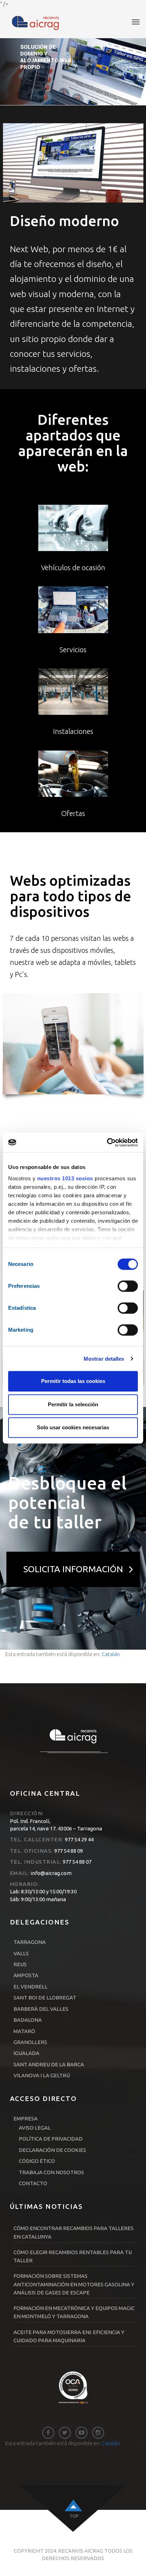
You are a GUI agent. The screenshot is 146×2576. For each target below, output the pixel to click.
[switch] (128, 1286)
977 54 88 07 (77, 1862)
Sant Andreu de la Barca (49, 2064)
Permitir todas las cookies (73, 1381)
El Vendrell (30, 1987)
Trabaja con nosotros (51, 2172)
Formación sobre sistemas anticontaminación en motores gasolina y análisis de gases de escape (74, 2284)
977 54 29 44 (79, 1839)
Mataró (24, 2031)
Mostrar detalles (104, 1359)
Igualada (26, 2053)
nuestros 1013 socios (65, 1178)
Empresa (26, 2118)
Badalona (28, 2020)
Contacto (33, 2183)
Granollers (30, 2042)
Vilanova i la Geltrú (42, 2075)
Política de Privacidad (51, 2139)
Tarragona (30, 1942)
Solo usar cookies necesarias (73, 1427)
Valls (21, 1953)
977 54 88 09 (68, 1851)
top (74, 2516)
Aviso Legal (35, 2128)
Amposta (26, 1975)
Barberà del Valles (41, 2009)
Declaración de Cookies (52, 2150)
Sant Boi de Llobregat (45, 1998)
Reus (20, 1964)
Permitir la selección (73, 1404)
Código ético (37, 2161)
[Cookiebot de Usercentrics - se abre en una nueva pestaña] (107, 1142)
